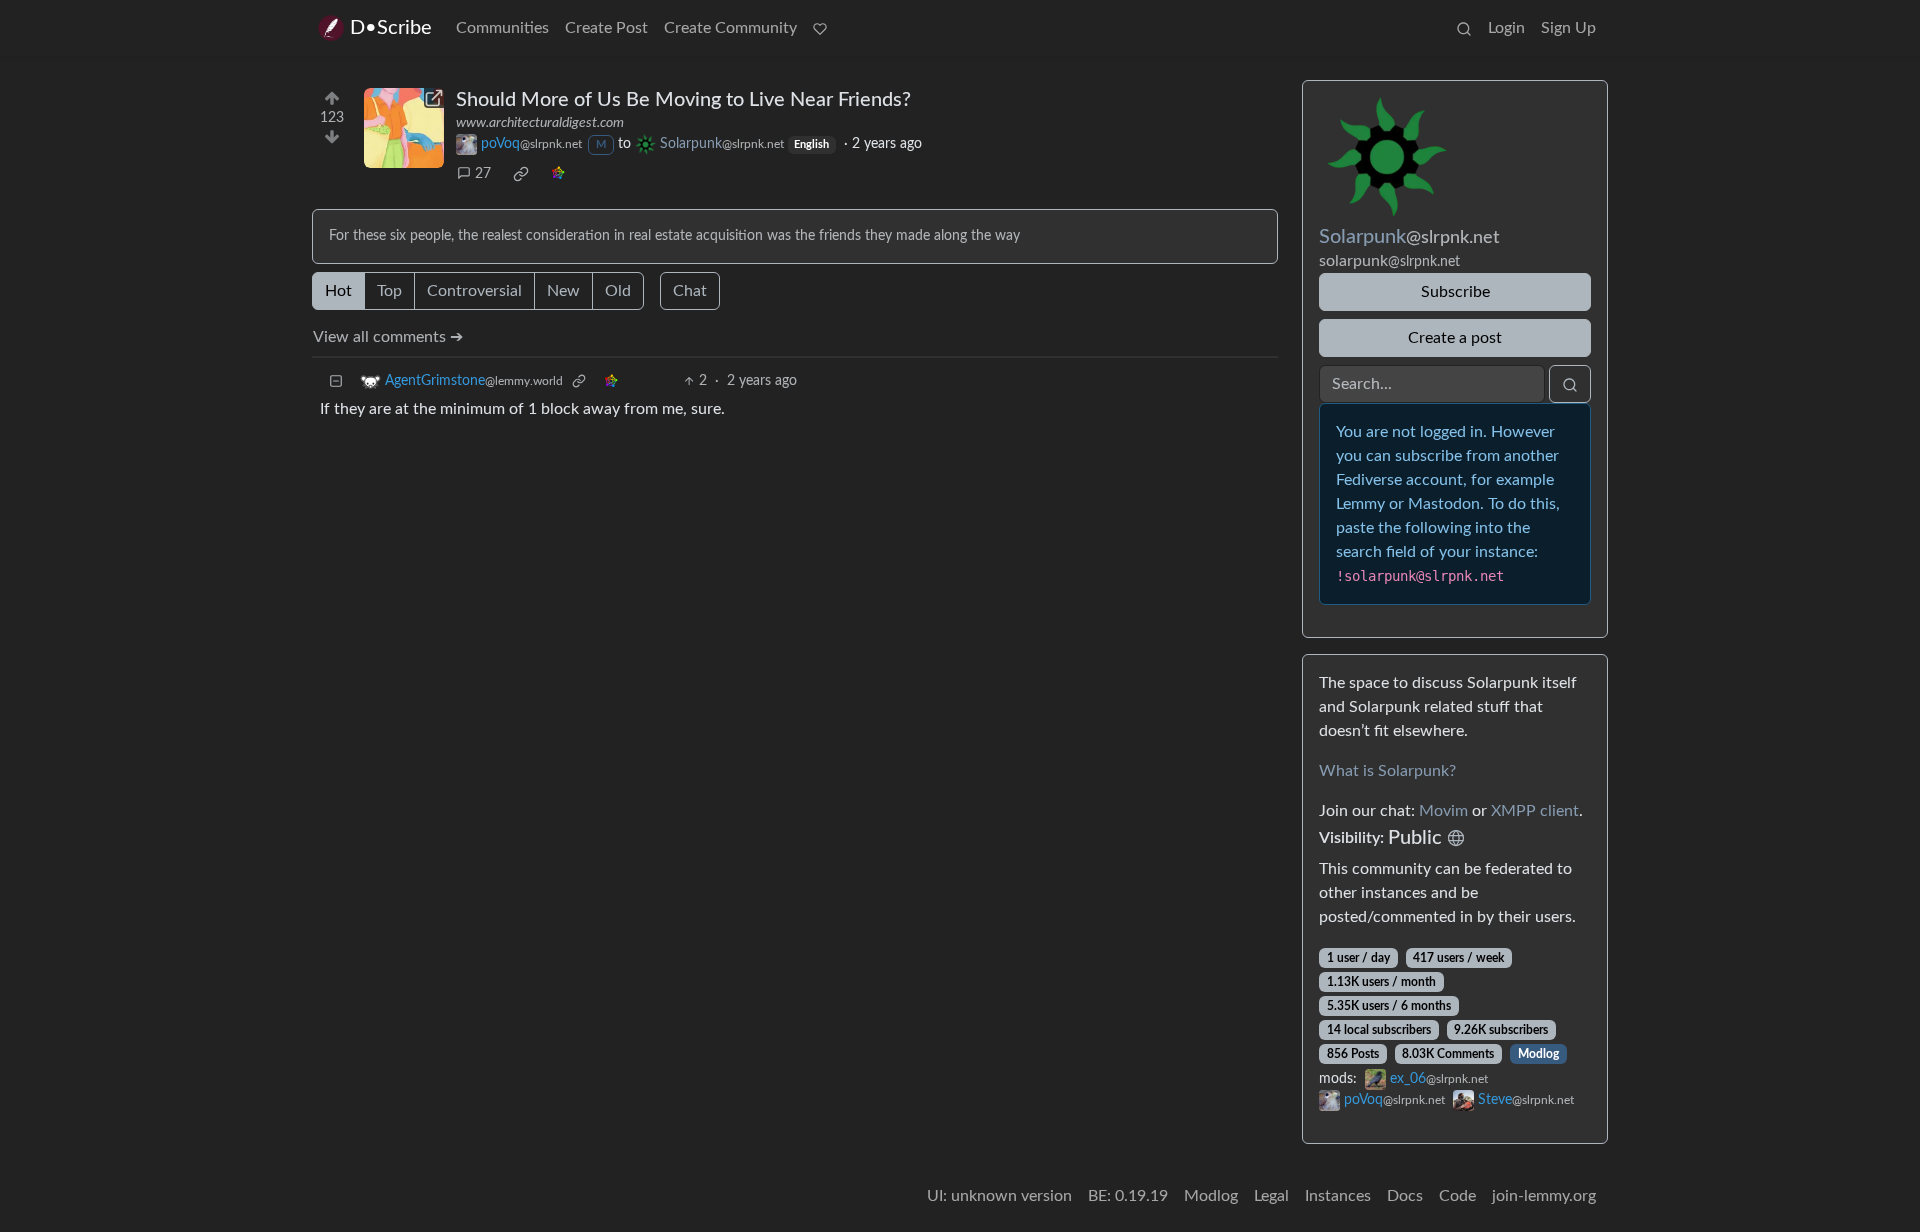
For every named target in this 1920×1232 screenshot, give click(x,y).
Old (618, 291)
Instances (1338, 1196)
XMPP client (1535, 811)
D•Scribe (391, 28)
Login (1506, 28)
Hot (338, 291)
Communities (502, 28)
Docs (1405, 1196)
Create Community (730, 28)
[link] (521, 174)
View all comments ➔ (388, 337)
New (563, 291)
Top (389, 291)
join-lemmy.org (1544, 1196)
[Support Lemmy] (820, 28)
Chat (690, 291)
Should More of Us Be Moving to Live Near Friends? (683, 100)
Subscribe (1455, 292)
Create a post (1455, 338)
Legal (1271, 1196)
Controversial (474, 291)
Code (1457, 1196)
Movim (1443, 811)
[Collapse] (336, 381)
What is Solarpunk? (1387, 771)
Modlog (1538, 1054)
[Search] (1464, 28)
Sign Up (1568, 28)
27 (483, 174)
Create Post (606, 28)
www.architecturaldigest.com (540, 123)
